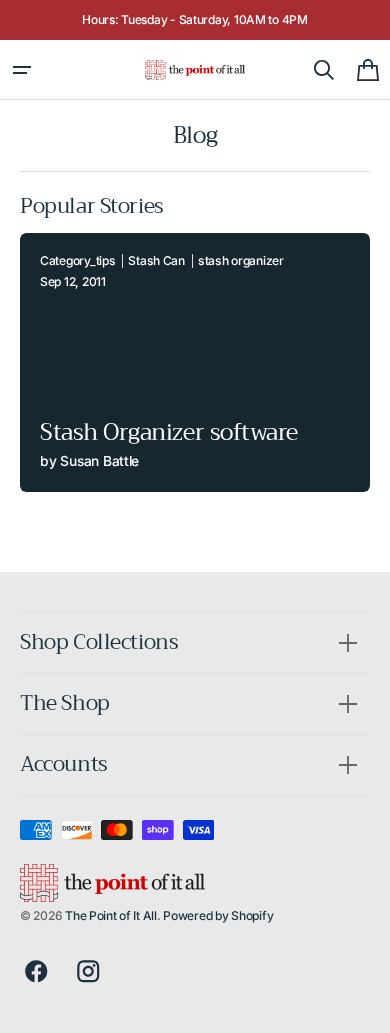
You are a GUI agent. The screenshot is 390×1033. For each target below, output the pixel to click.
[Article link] (195, 362)
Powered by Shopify (218, 915)
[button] (22, 70)
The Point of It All (111, 915)
